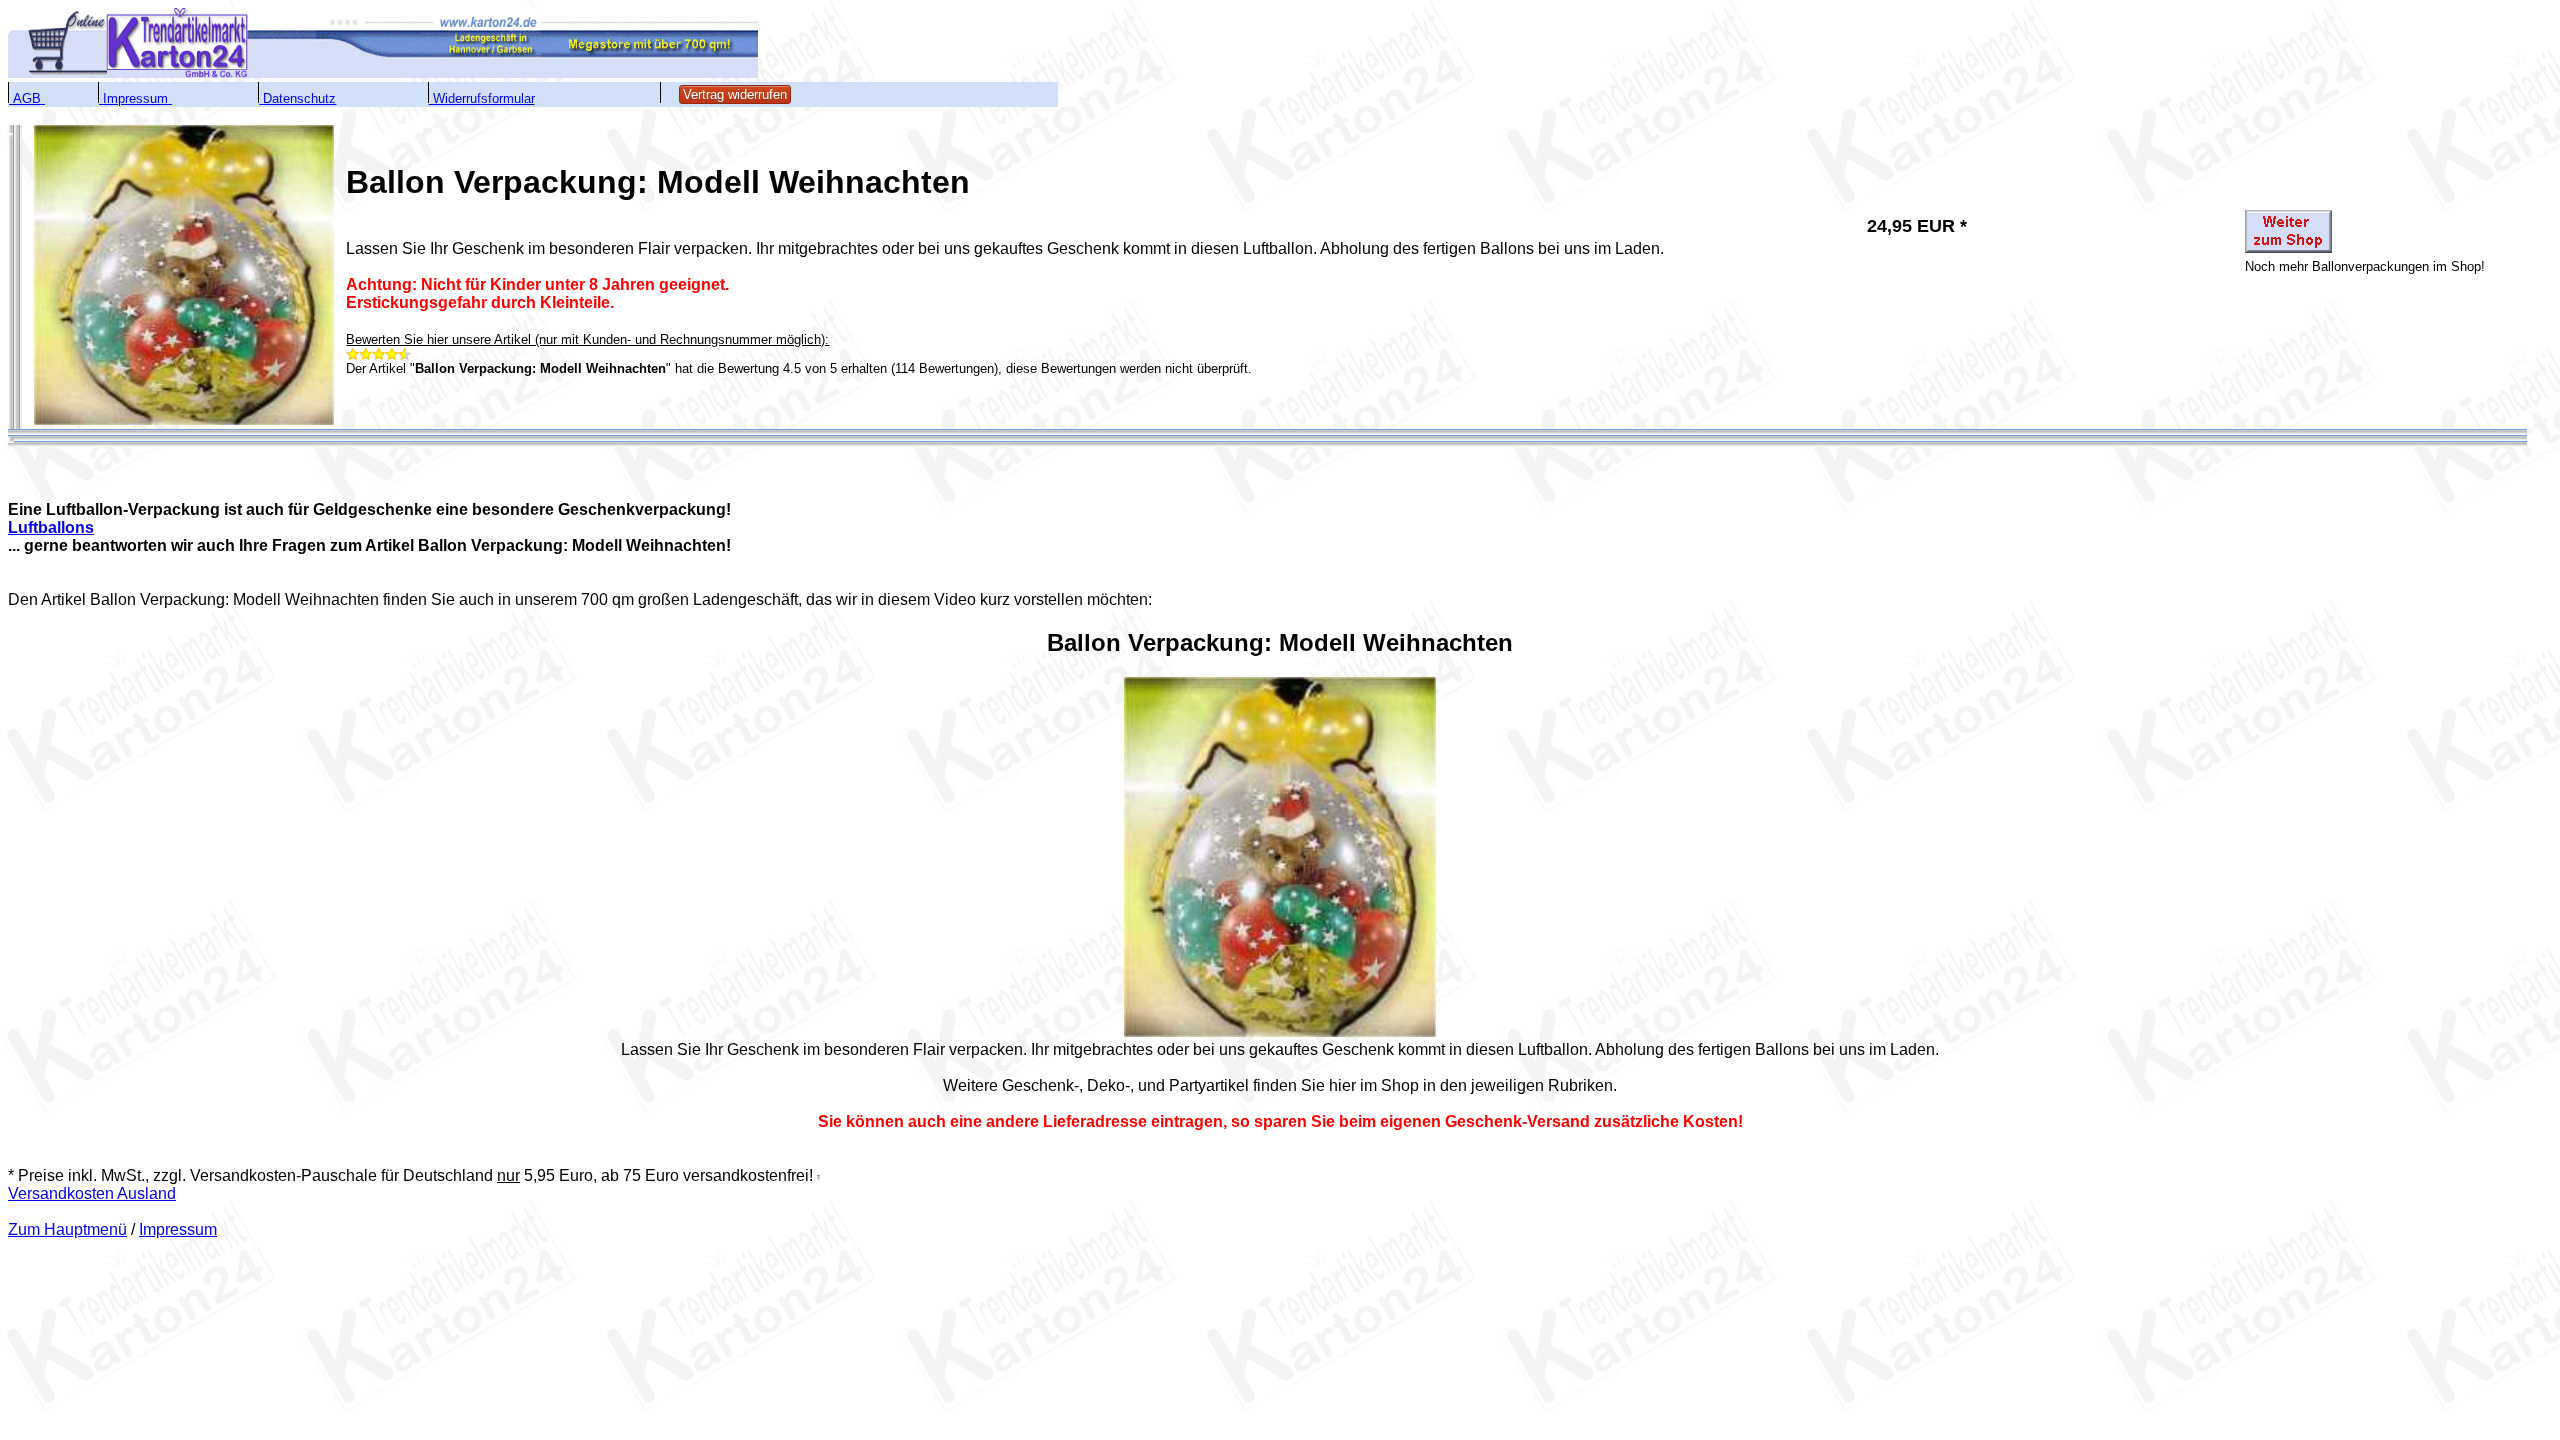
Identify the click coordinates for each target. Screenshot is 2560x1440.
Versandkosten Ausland (92, 1193)
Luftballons (51, 527)
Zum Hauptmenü (67, 1229)
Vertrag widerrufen (735, 94)
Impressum (178, 1229)
